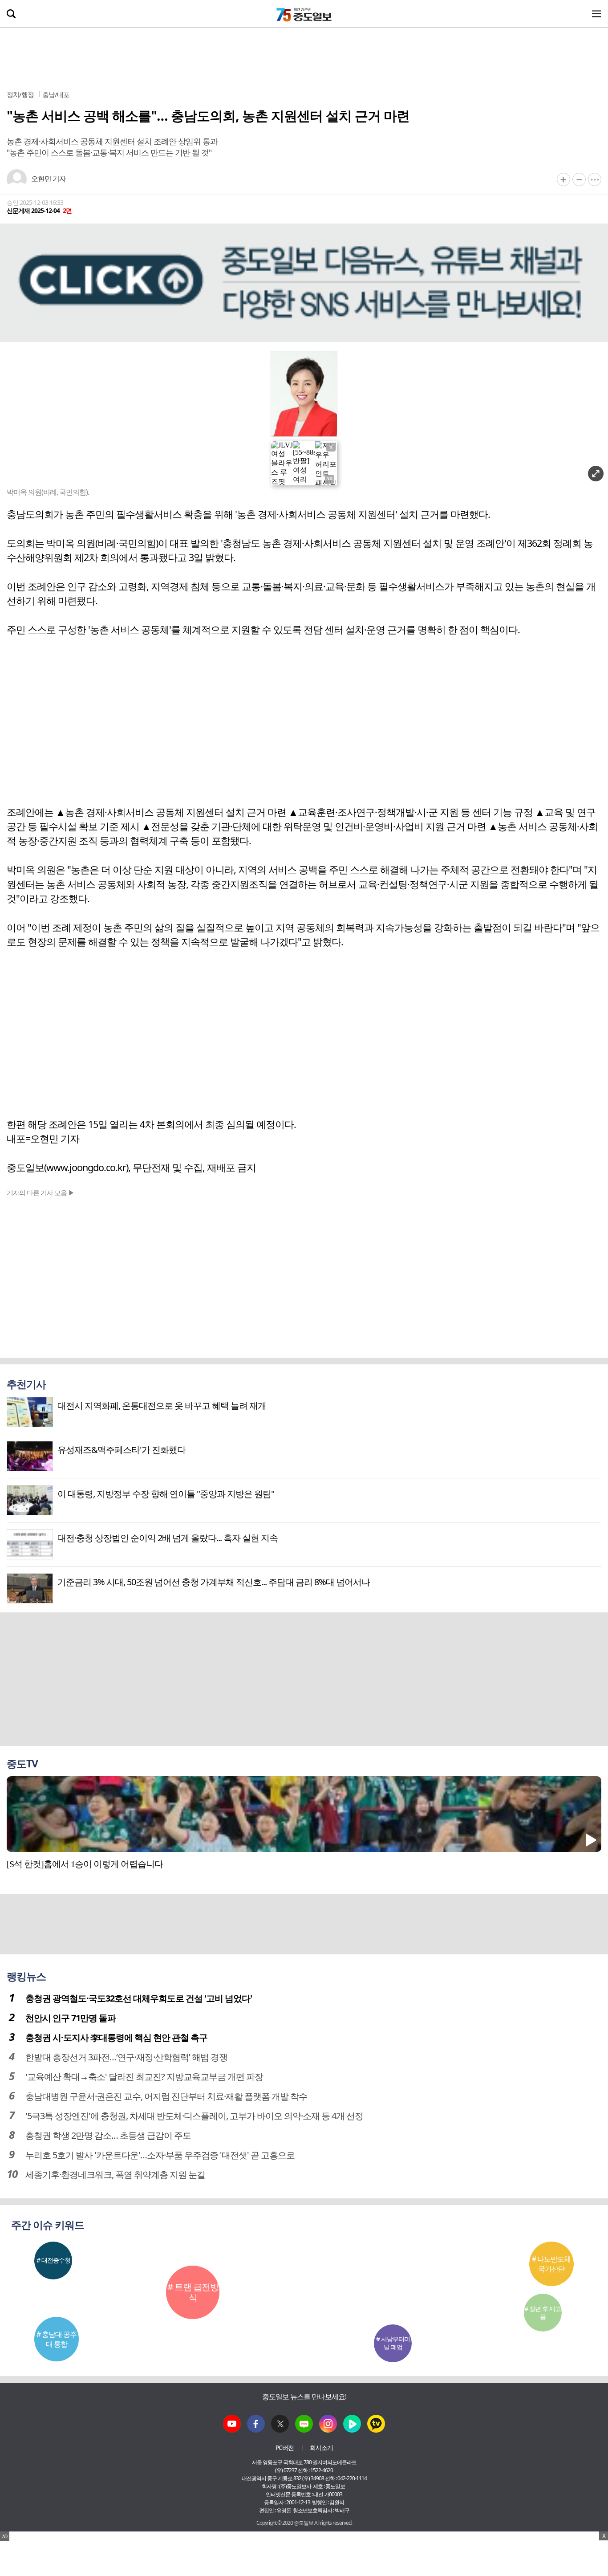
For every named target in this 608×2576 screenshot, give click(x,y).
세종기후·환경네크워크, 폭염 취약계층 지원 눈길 (115, 2175)
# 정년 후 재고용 (543, 2313)
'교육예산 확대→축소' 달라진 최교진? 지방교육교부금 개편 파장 (144, 2077)
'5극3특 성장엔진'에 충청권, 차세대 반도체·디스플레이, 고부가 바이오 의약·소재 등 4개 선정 (194, 2116)
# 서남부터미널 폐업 (393, 2343)
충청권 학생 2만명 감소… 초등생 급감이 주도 (108, 2135)
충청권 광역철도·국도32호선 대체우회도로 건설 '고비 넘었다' (139, 1998)
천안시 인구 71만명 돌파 (71, 2018)
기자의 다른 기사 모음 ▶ (41, 1192)
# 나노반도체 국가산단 (551, 2264)
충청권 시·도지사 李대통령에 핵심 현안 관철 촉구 (116, 2037)
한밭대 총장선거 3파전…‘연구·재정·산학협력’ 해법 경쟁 (126, 2057)
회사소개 (321, 2448)
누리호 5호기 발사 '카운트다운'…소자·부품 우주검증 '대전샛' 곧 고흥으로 (160, 2155)
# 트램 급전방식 (193, 2292)
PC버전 (285, 2448)
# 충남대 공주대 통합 (57, 2339)
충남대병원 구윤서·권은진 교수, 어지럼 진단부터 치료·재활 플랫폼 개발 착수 (166, 2096)
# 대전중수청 (53, 2260)
